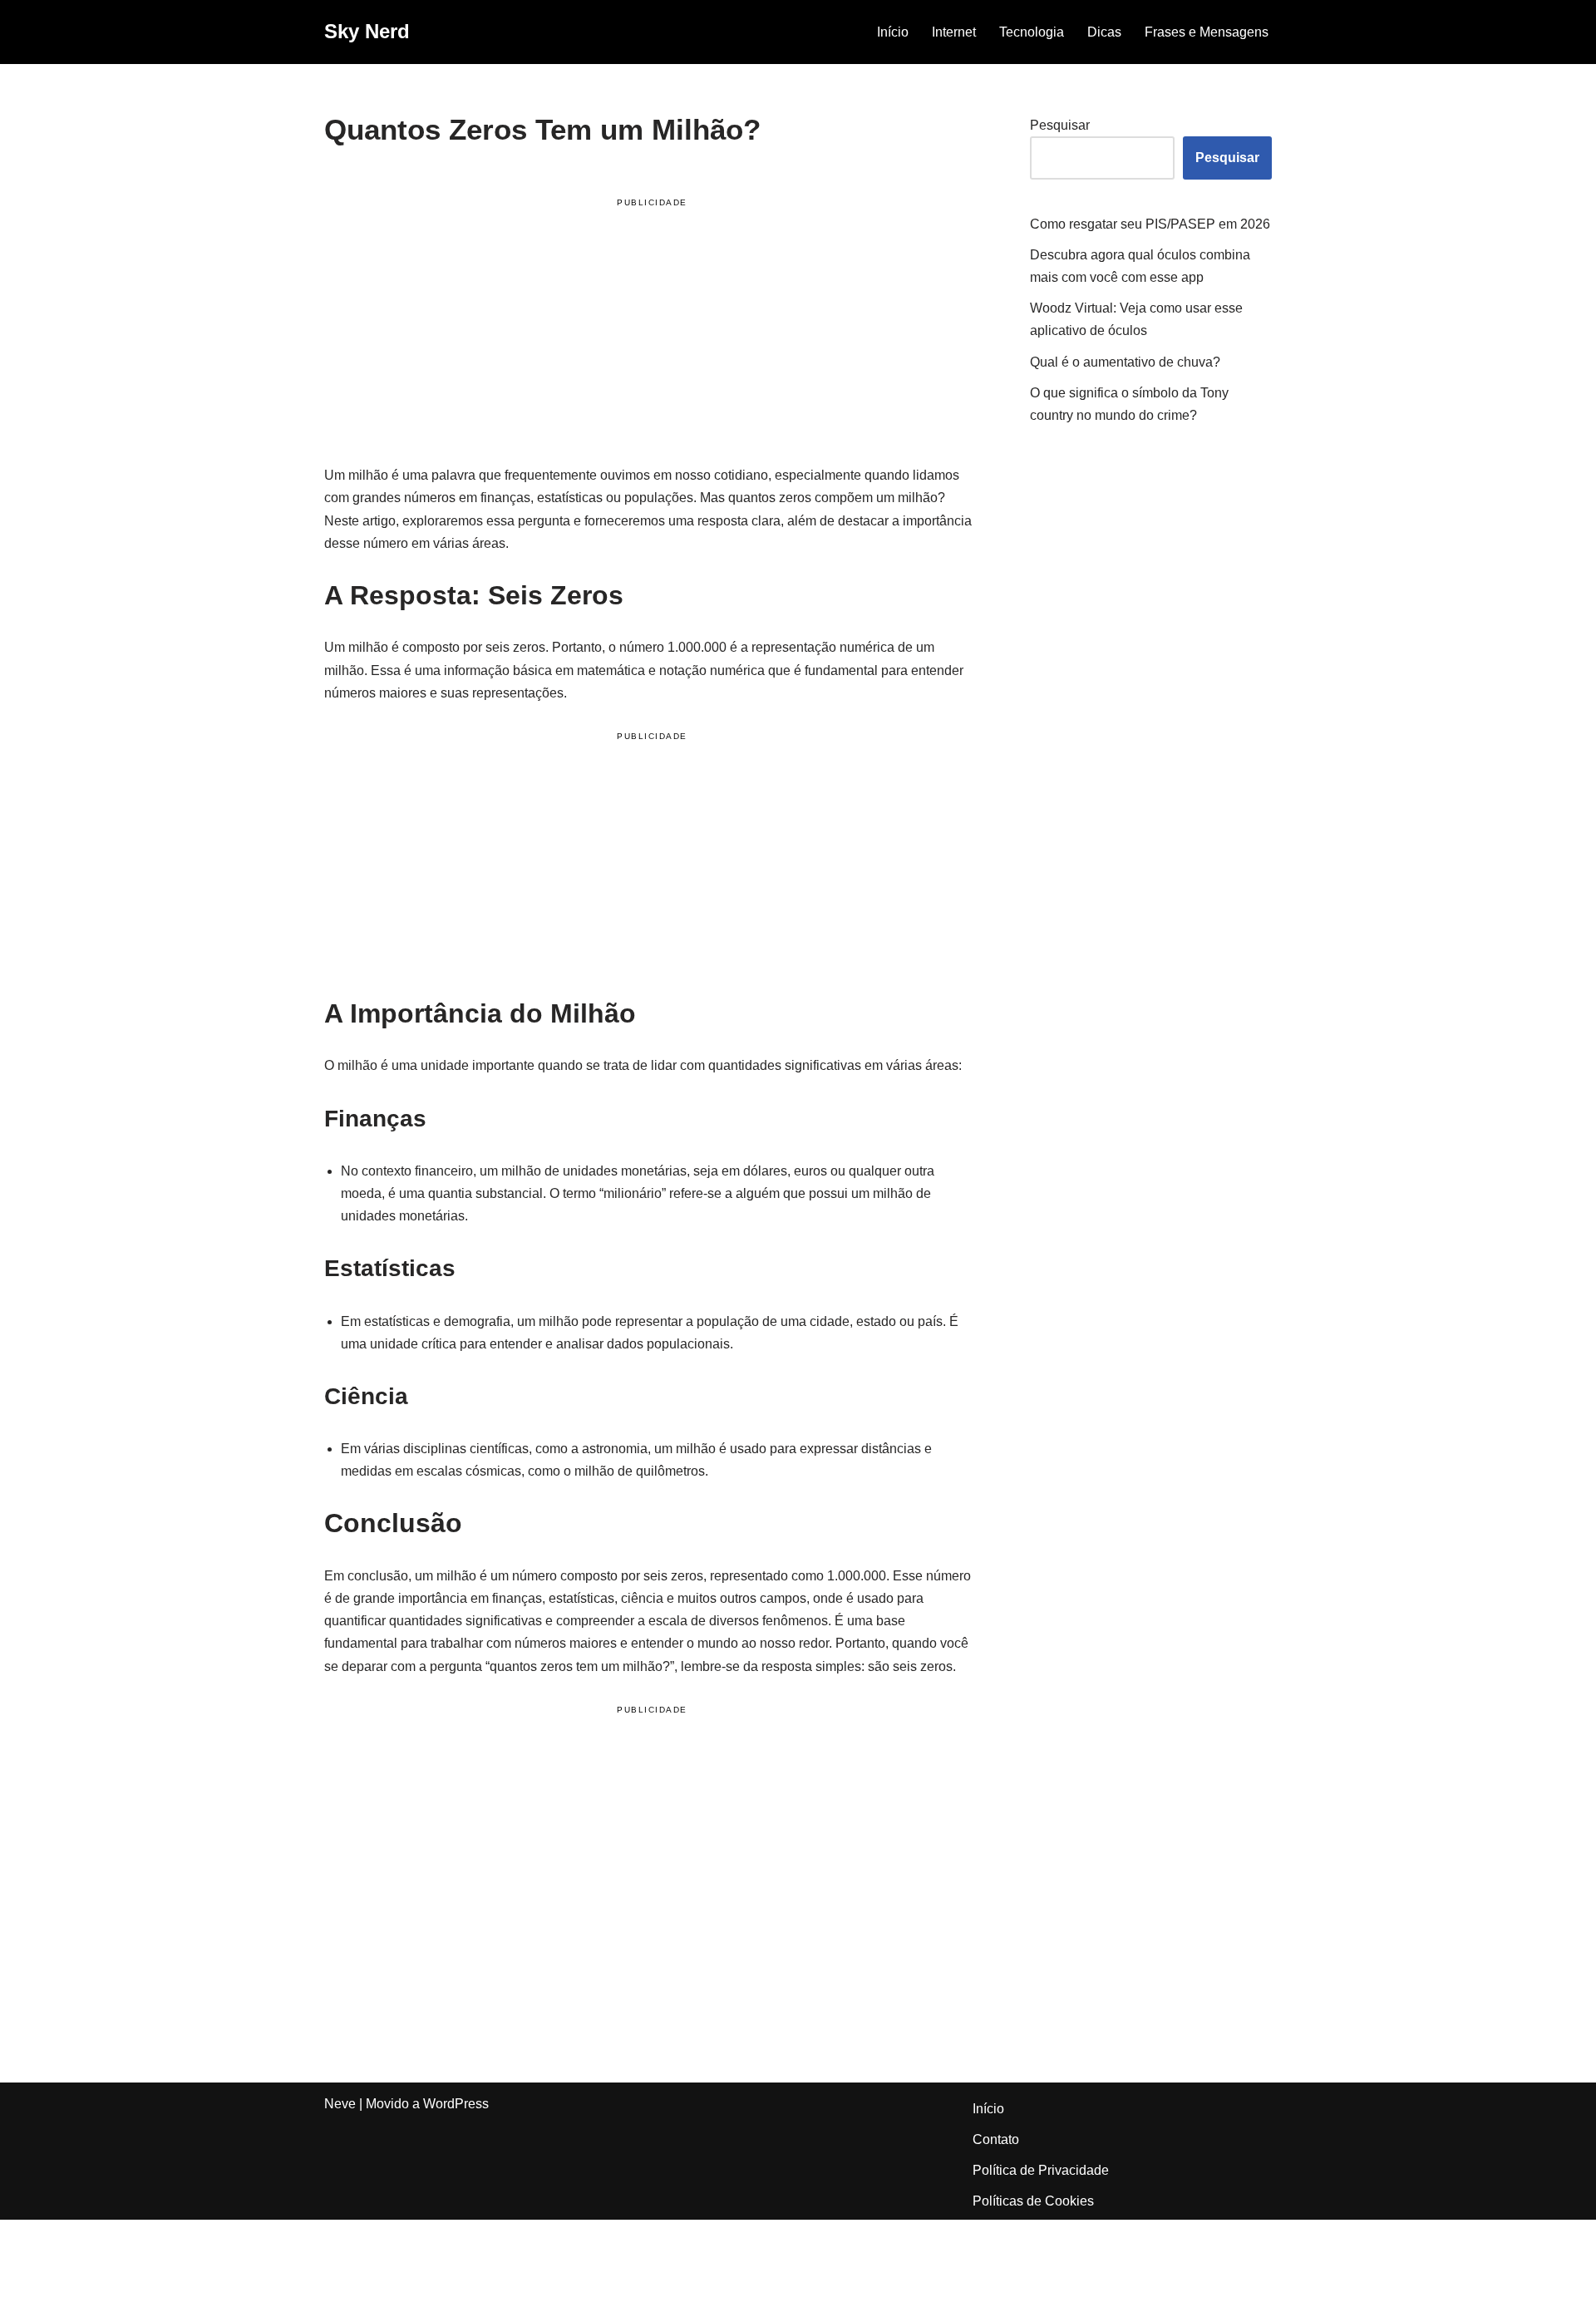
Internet (954, 32)
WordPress (456, 2104)
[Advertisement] (652, 334)
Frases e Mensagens (1207, 32)
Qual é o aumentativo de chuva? (1125, 362)
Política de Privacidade (1041, 2170)
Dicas (1104, 32)
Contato (996, 2139)
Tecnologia (1032, 32)
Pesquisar (1060, 125)
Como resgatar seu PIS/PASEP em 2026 (1150, 224)
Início (893, 32)
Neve (340, 2104)
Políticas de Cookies (1033, 2201)
